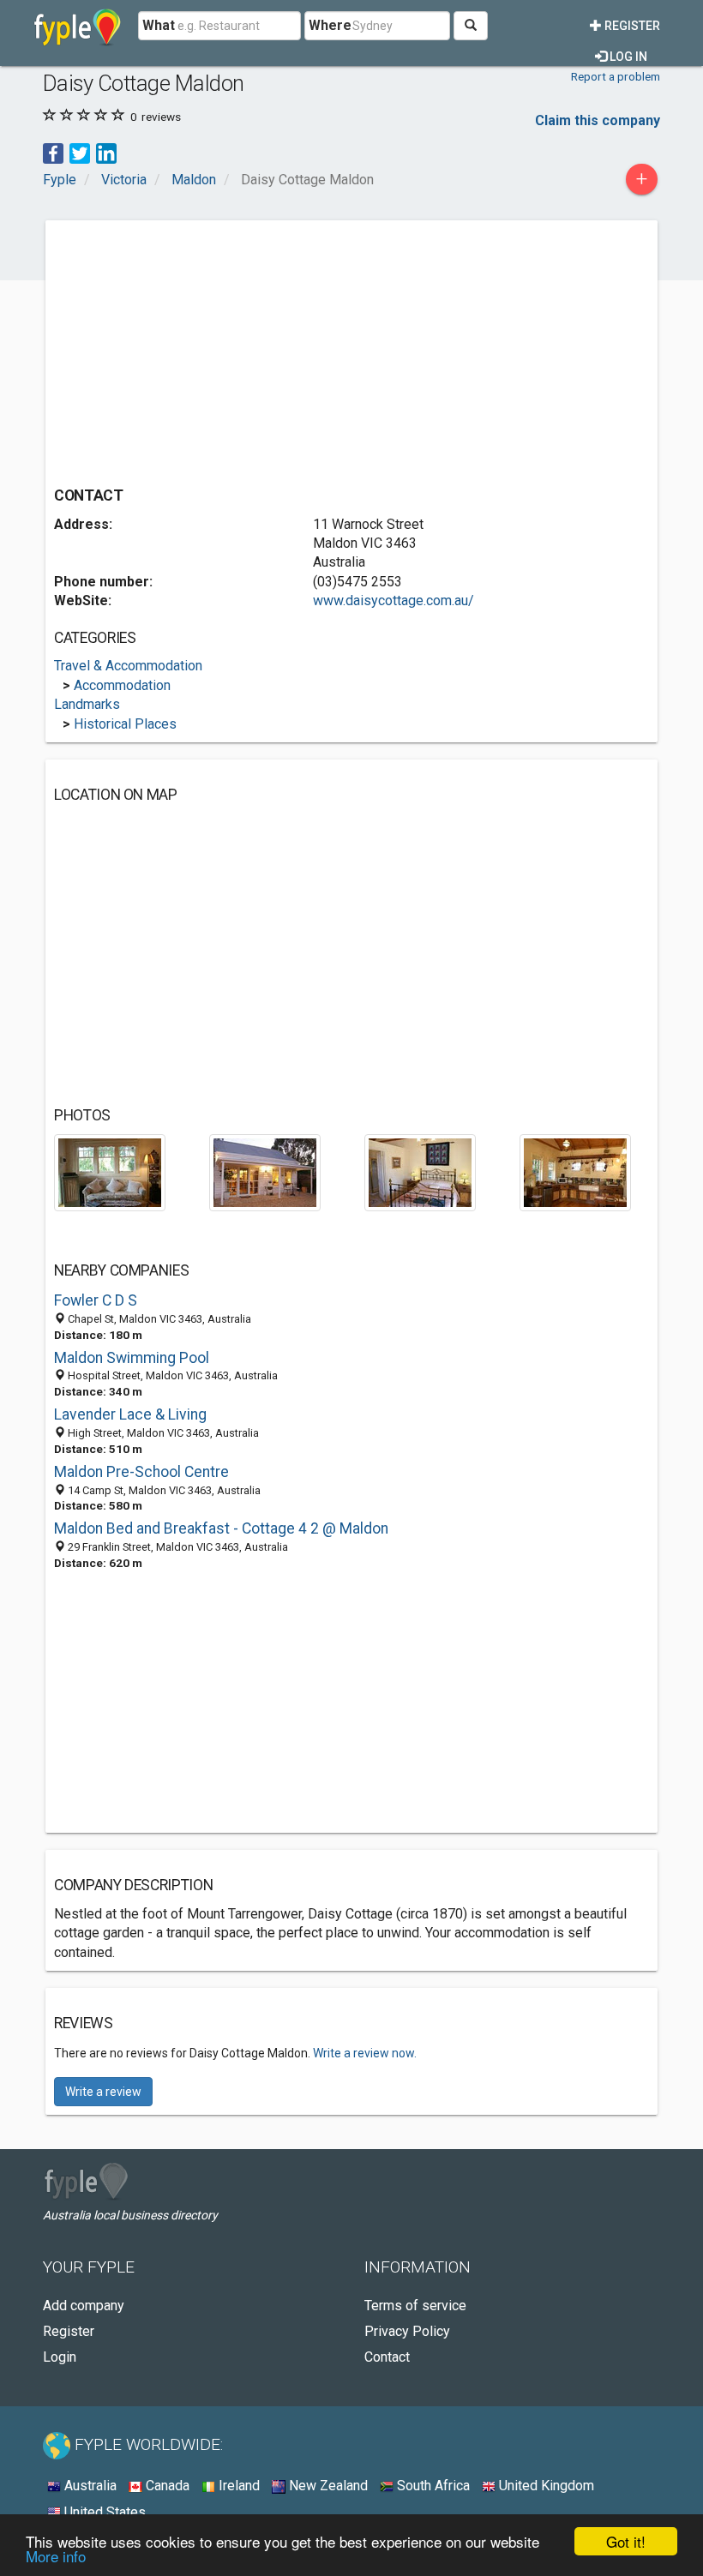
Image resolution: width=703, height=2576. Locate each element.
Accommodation (122, 685)
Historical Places (125, 724)
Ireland (237, 2486)
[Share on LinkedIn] (106, 152)
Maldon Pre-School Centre (141, 1472)
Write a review (103, 2092)
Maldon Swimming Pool (132, 1358)
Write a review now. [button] (365, 2053)
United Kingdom (545, 2486)
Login (60, 2357)
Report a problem (616, 76)
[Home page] (78, 26)
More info (56, 2556)
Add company (84, 2306)
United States (103, 2512)
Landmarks (87, 704)
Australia (89, 2486)
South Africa (432, 2486)
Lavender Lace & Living (130, 1414)
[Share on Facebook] (53, 152)
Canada (166, 2486)
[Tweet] (80, 152)
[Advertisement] (198, 349)
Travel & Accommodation (128, 666)
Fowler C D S (96, 1300)
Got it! (626, 2541)
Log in (627, 57)
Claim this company (598, 120)
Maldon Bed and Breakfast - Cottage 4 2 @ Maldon (221, 1528)
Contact (387, 2357)
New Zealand (327, 2486)
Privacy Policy (407, 2331)
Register (631, 26)
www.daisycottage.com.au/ (394, 600)
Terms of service (415, 2306)
